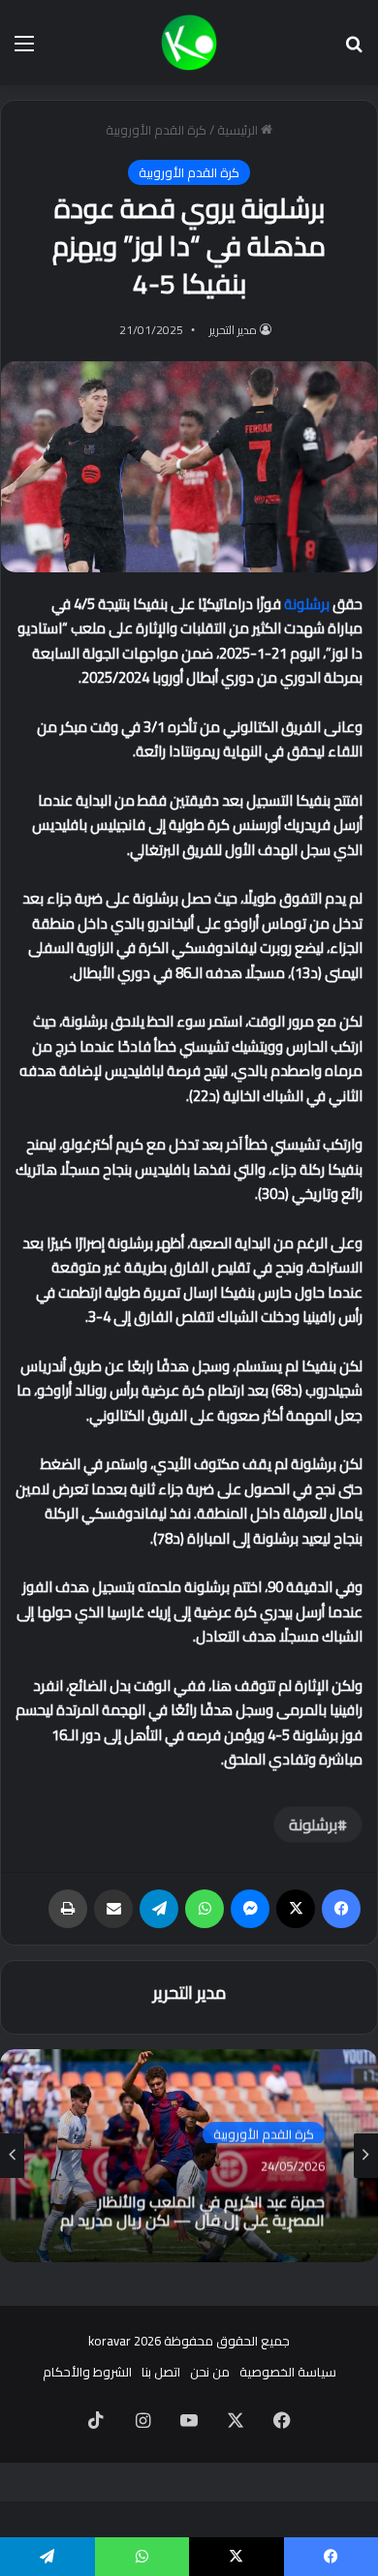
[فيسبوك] (341, 1909)
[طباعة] (68, 1909)
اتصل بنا (161, 2372)
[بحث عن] (354, 50)
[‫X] (296, 1909)
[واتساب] (205, 1909)
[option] (189, 2156)
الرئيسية (239, 130)
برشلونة (307, 604)
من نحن (210, 2372)
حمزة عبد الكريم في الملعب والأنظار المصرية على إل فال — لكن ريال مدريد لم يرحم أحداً (192, 2205)
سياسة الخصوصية (288, 2372)
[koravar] (189, 43)
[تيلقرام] (159, 1909)
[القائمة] (24, 50)
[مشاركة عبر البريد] (113, 1909)
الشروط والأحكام (87, 2372)
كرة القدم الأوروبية (156, 130)
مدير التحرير (233, 330)
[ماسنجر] (250, 1909)
